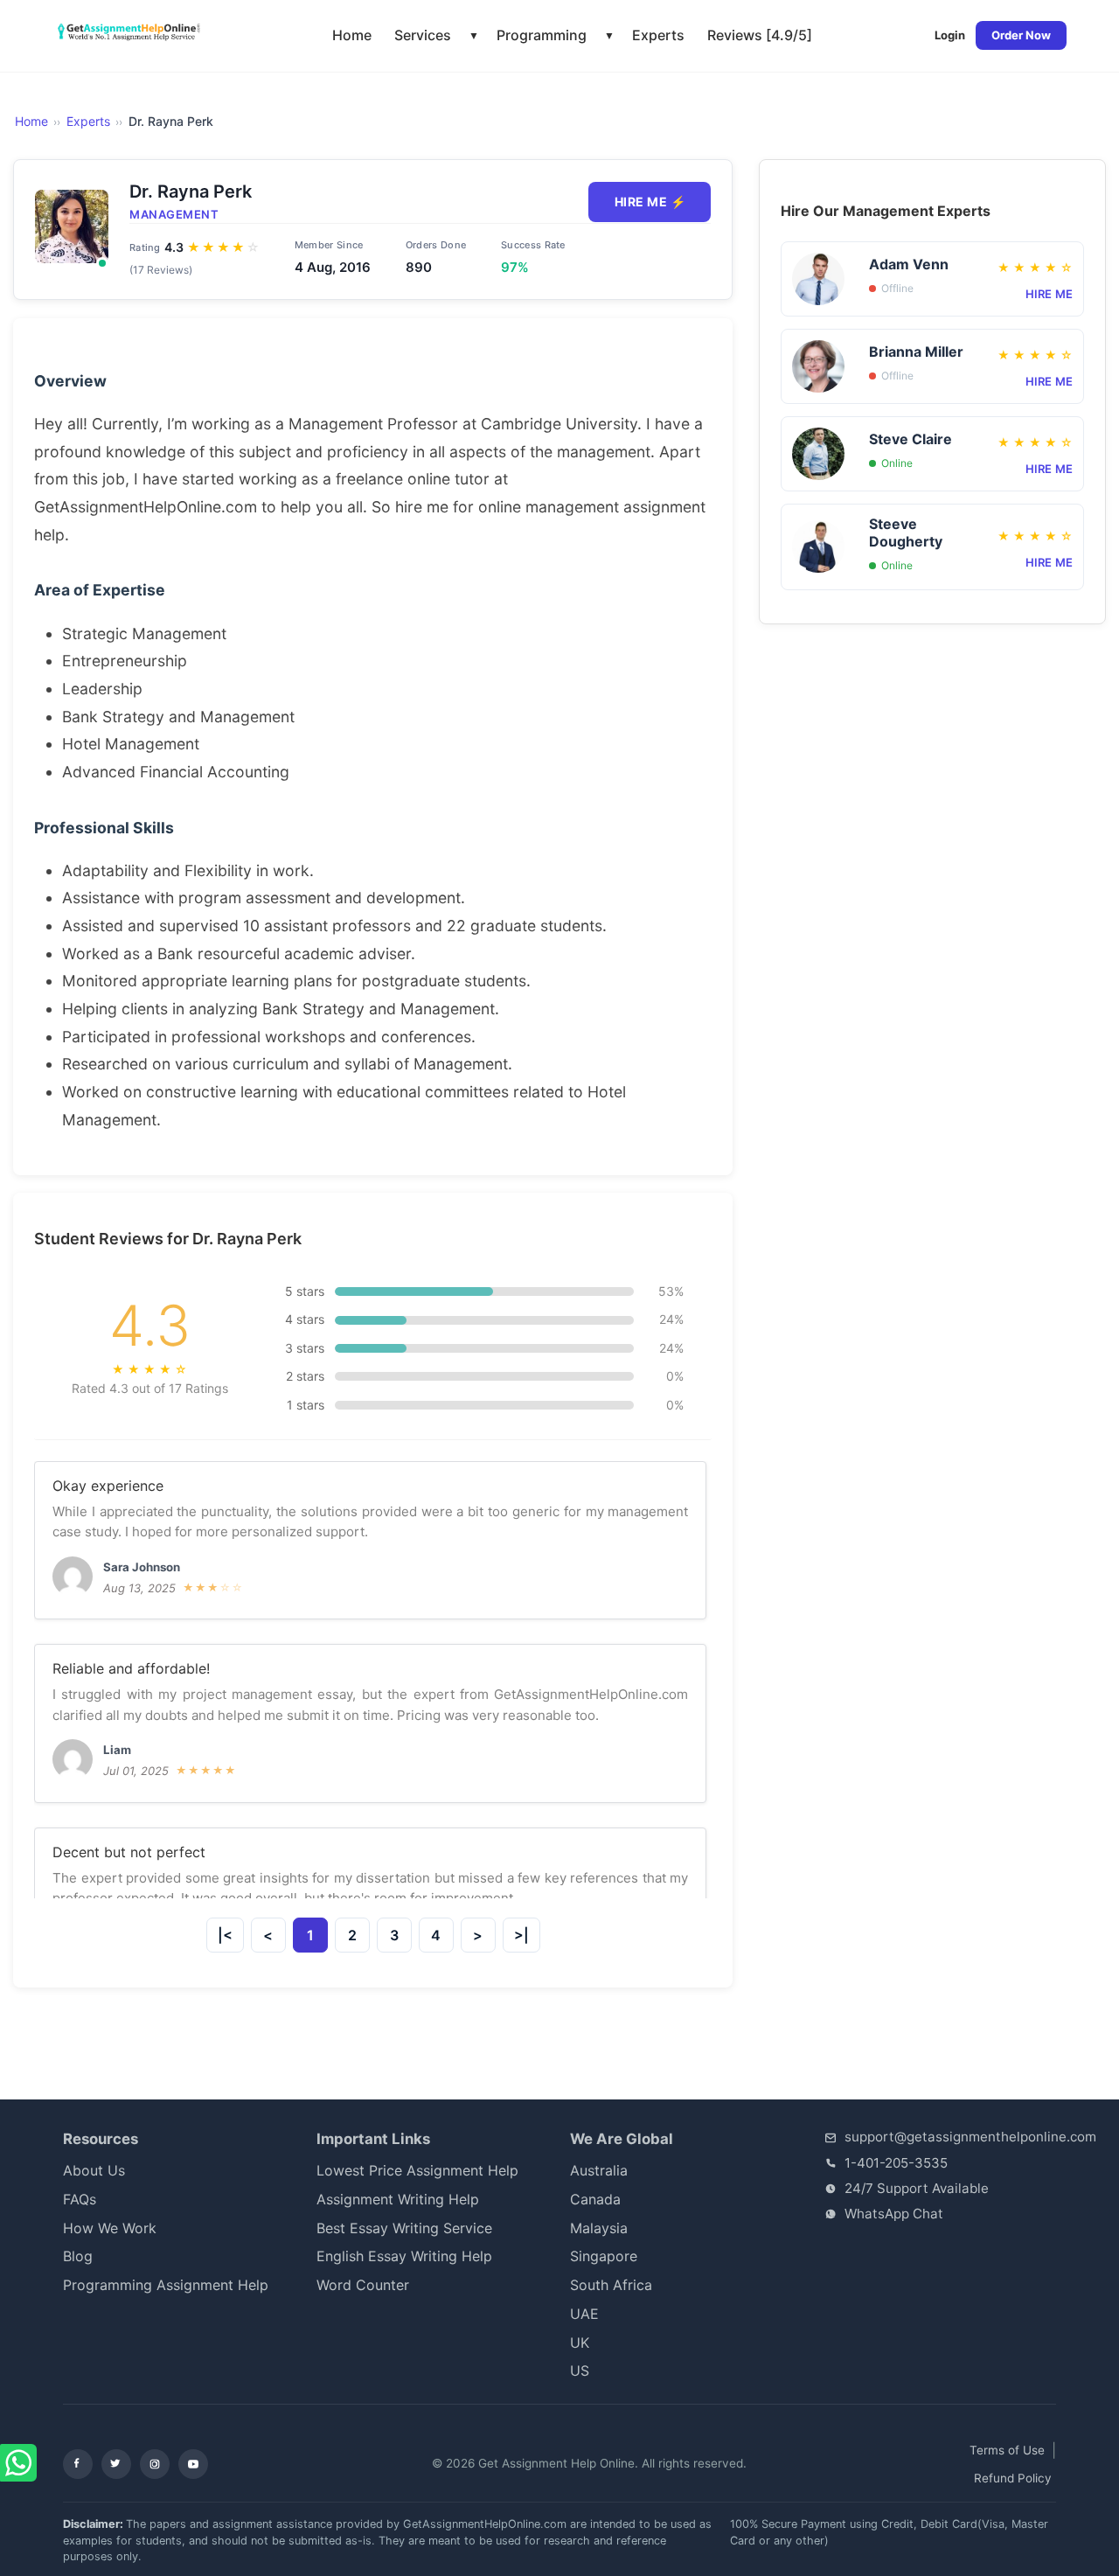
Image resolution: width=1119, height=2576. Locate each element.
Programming (542, 35)
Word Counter (363, 2285)
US (580, 2371)
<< (268, 1935)
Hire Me (1049, 294)
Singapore (604, 2256)
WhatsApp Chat (894, 2214)
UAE (584, 2314)
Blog (78, 2256)
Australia (599, 2170)
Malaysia (599, 2228)
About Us (94, 2170)
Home (352, 35)
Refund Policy (1013, 2478)
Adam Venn (909, 264)
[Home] (131, 32)
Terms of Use (1007, 2450)
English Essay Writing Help (404, 2256)
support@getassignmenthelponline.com (970, 2137)
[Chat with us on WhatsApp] (20, 2464)
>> (478, 1935)
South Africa (624, 2285)
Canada (595, 2199)
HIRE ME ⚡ (650, 202)
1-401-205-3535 (896, 2163)
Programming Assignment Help (166, 2285)
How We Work (110, 2228)
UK (580, 2343)
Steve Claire (910, 439)
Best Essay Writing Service (404, 2228)
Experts (658, 35)
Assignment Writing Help (398, 2199)
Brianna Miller (916, 352)
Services (423, 35)
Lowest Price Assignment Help (417, 2170)
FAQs (80, 2199)
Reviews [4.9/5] (760, 35)
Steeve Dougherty (906, 533)
